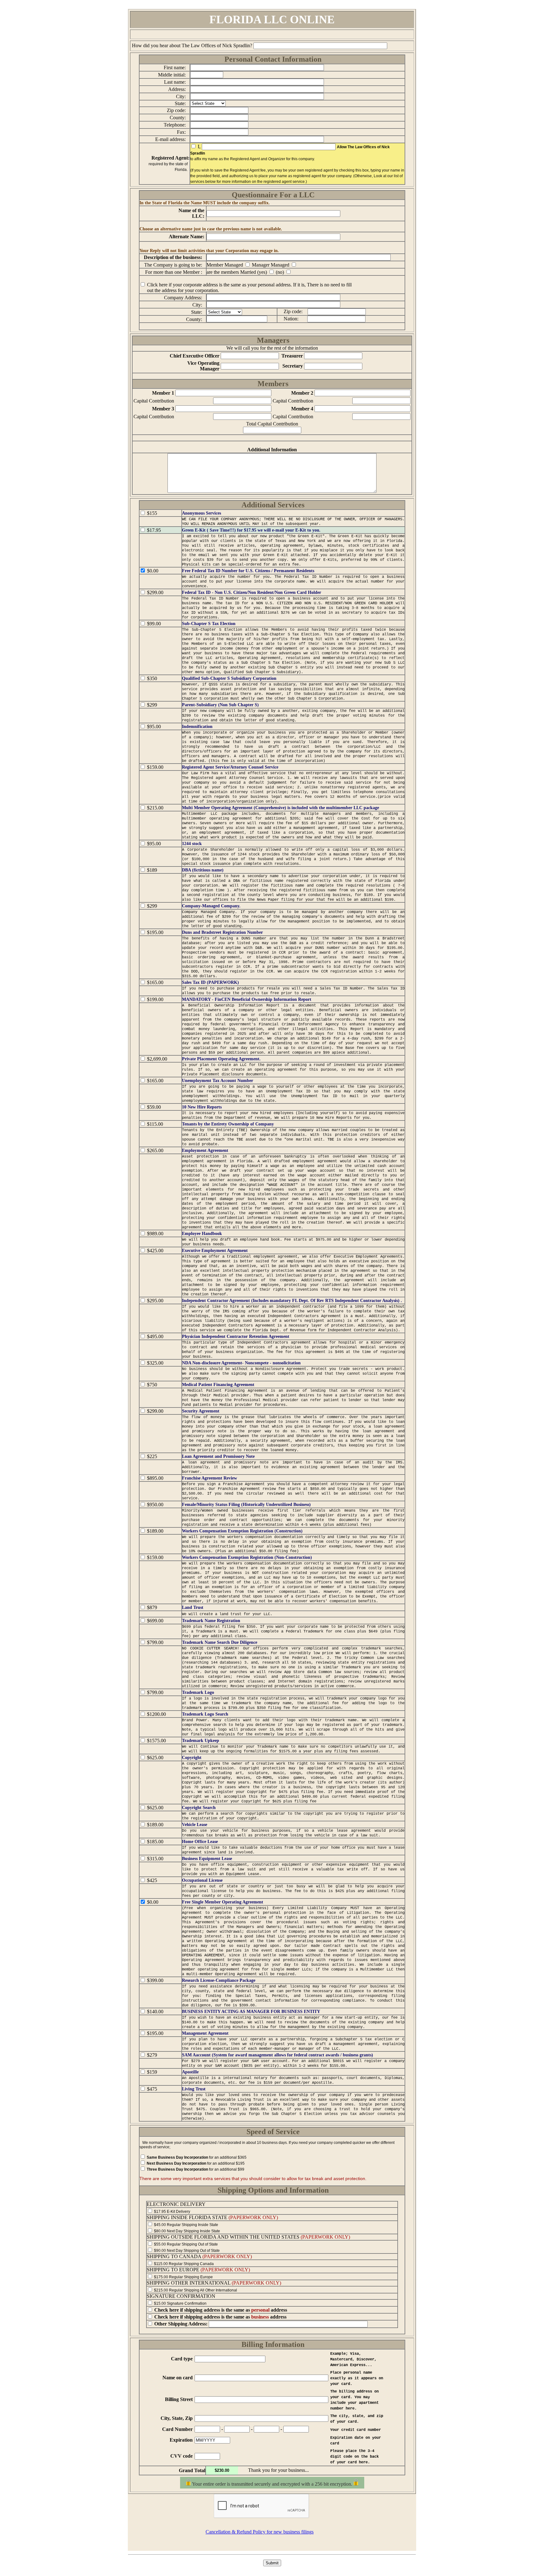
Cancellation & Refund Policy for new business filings (260, 2532)
